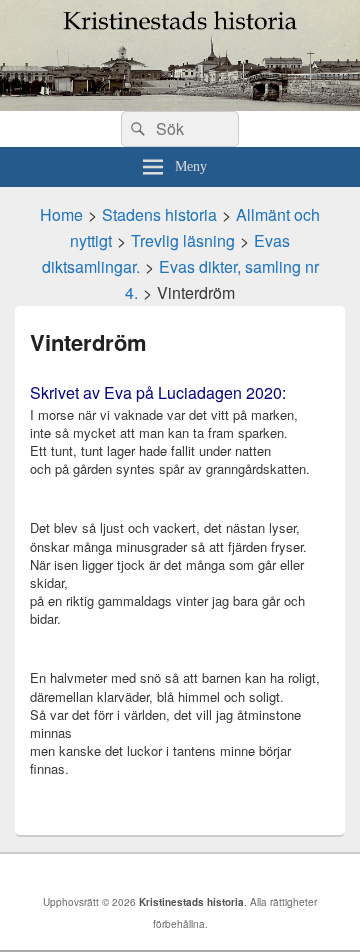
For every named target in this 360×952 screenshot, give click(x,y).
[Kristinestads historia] (180, 104)
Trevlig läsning (183, 240)
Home (61, 214)
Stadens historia (159, 214)
